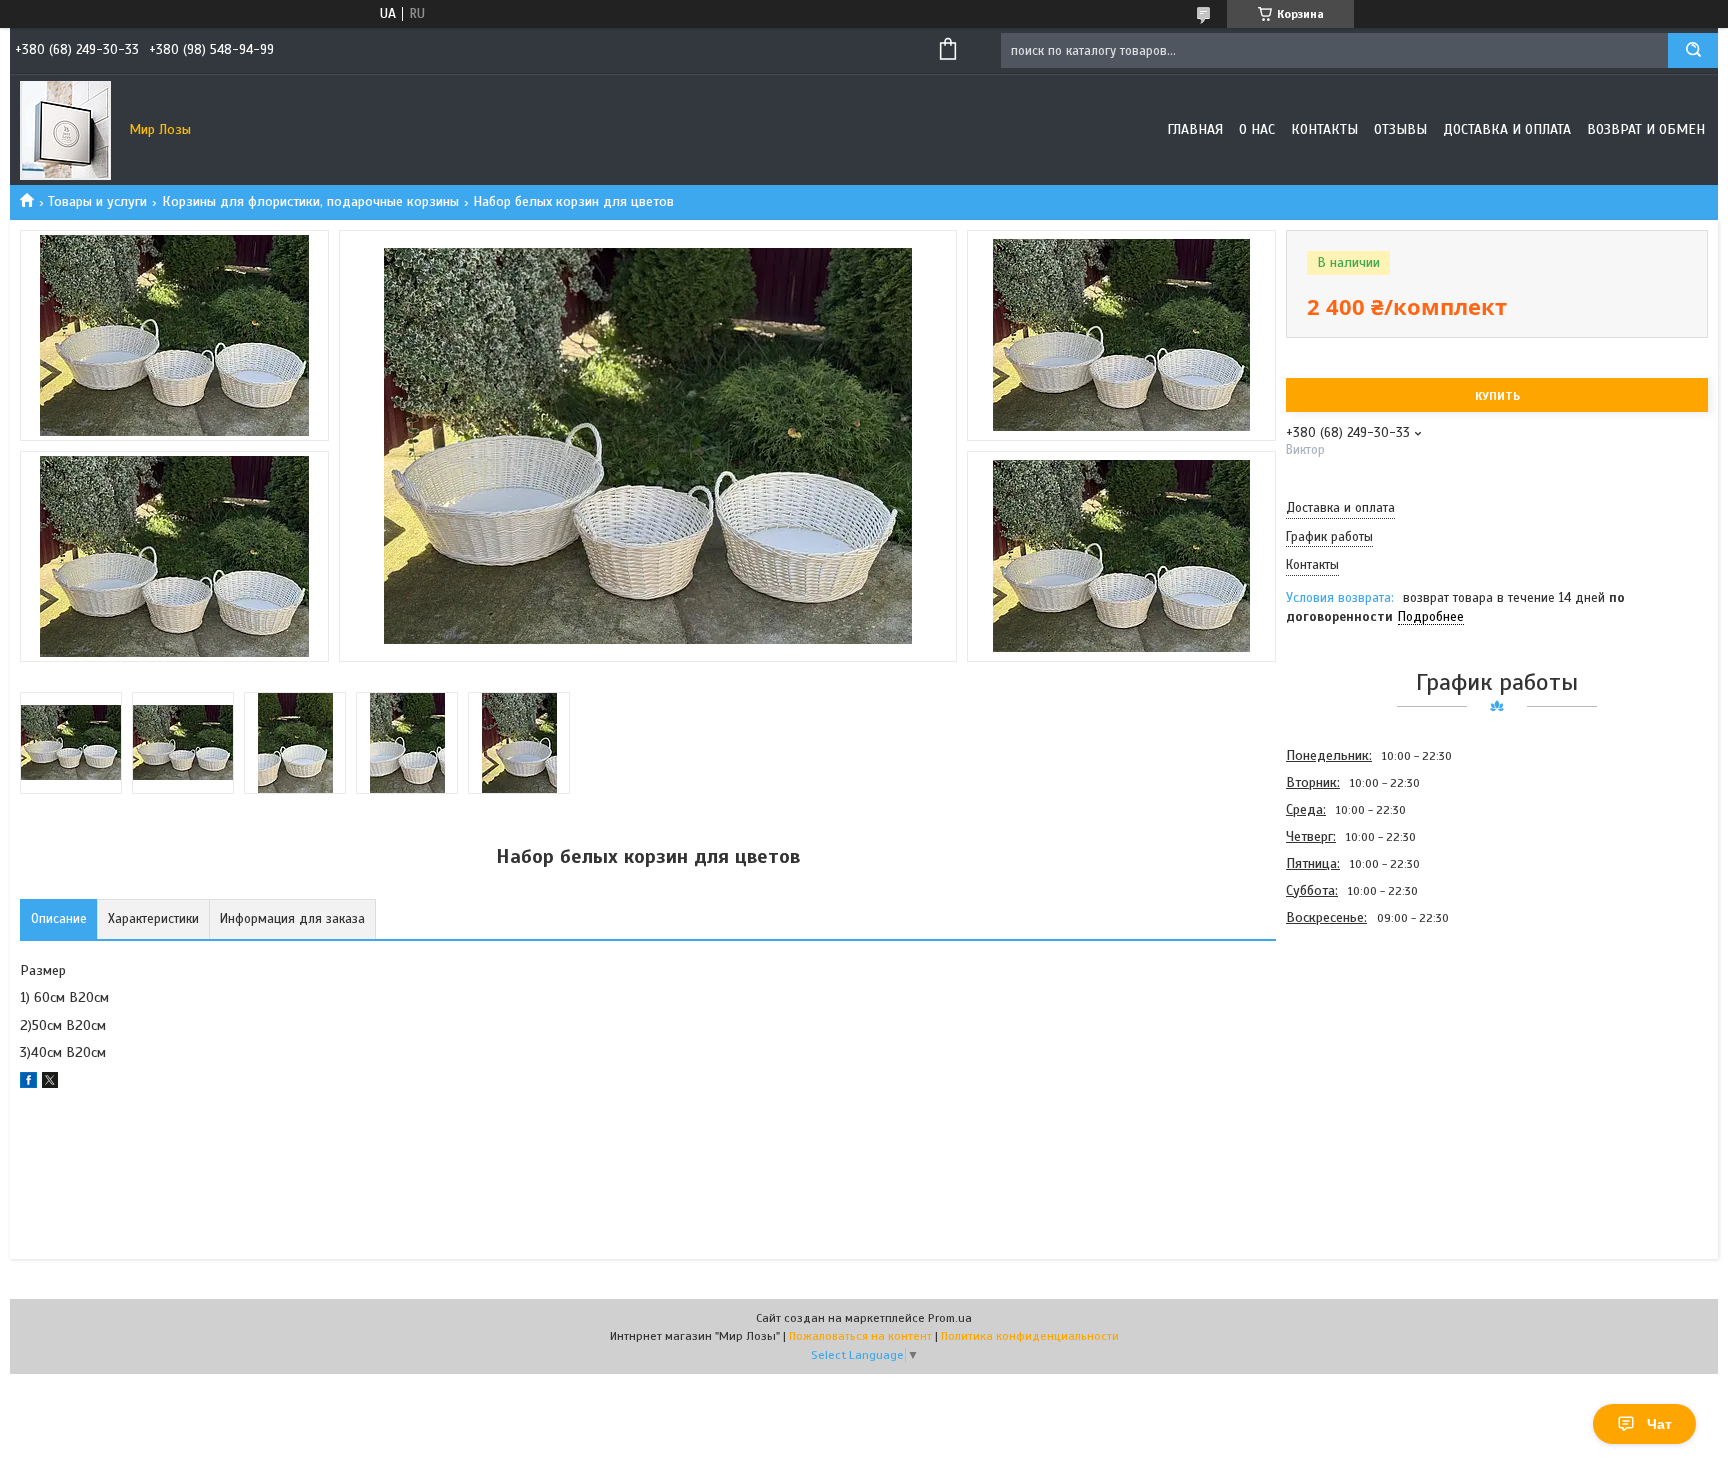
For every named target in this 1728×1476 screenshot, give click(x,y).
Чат (1659, 1424)
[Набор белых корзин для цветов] (1357, 1038)
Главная (1195, 129)
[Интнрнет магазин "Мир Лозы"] (65, 130)
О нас (1257, 129)
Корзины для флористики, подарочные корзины (310, 201)
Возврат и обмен (1646, 129)
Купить (1497, 396)
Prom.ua (950, 1318)
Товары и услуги (97, 201)
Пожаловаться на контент (860, 1336)
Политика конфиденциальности (1030, 1336)
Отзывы (1400, 129)
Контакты (1324, 129)
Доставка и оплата (1507, 129)
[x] (50, 1083)
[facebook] (28, 1083)
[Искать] (1693, 50)
